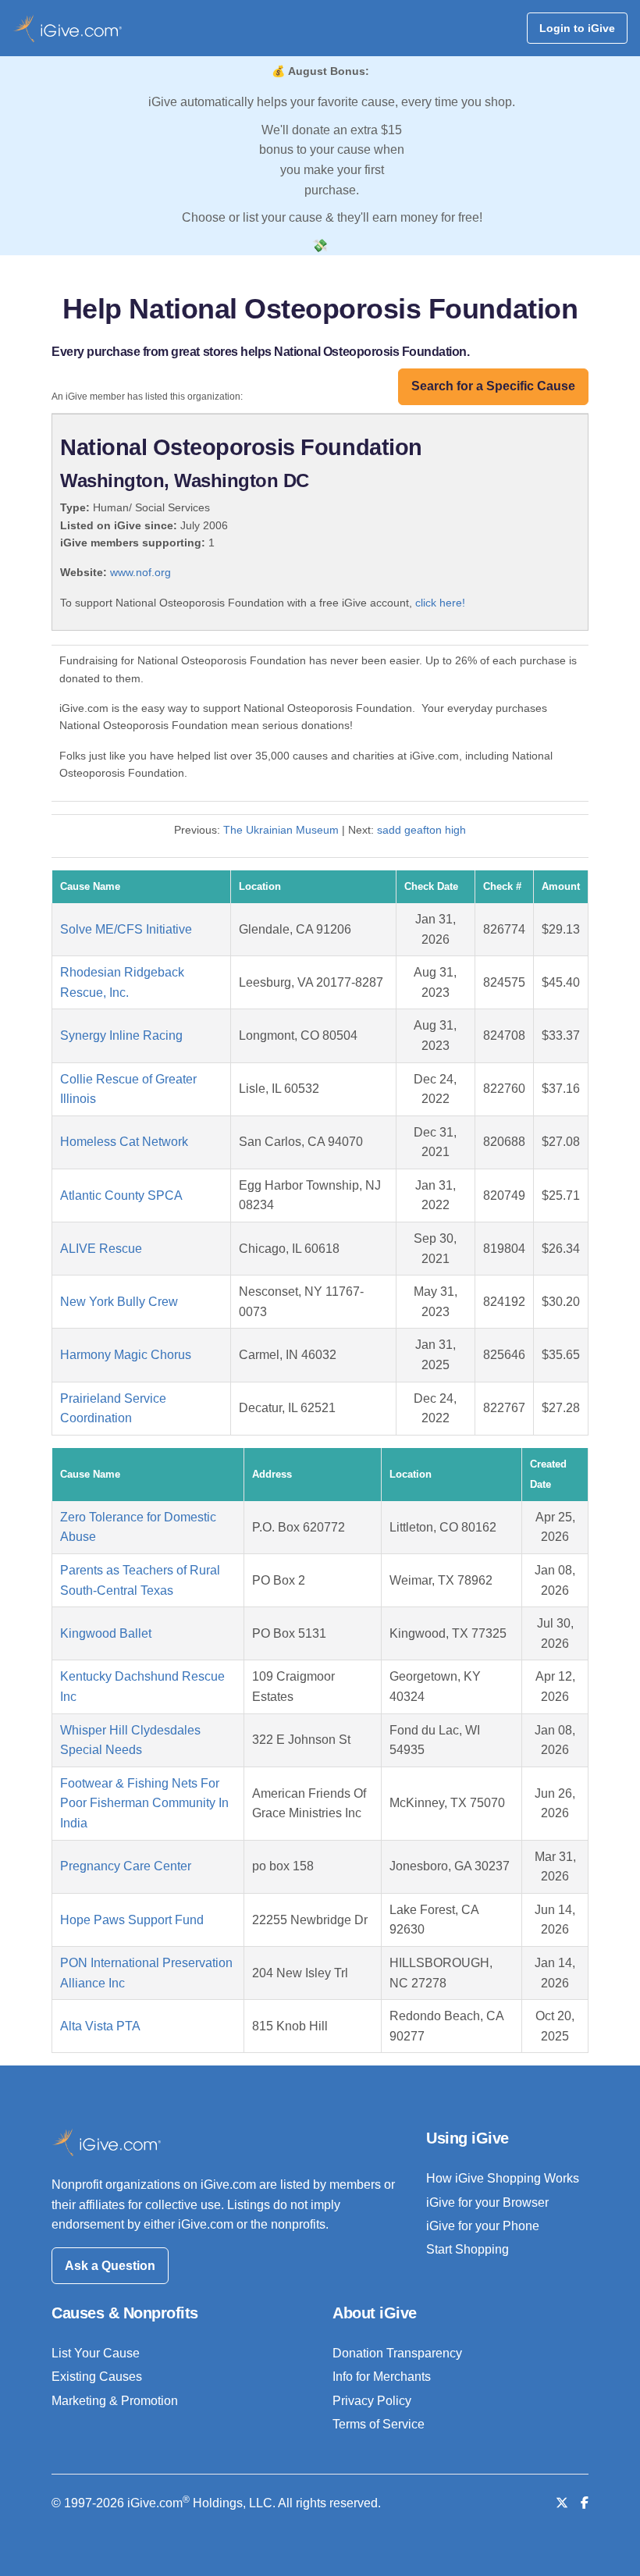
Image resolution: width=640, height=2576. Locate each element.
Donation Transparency (397, 2353)
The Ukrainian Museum (281, 830)
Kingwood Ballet (106, 1633)
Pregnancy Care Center (126, 1866)
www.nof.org (140, 572)
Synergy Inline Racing (121, 1035)
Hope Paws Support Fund (132, 1920)
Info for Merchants (382, 2377)
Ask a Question (110, 2266)
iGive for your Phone (483, 2226)
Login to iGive (577, 28)
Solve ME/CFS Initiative (126, 929)
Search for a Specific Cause (493, 386)
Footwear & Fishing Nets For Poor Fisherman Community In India (144, 1803)
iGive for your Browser (487, 2202)
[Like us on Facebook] (585, 2503)
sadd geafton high (421, 830)
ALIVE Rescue (101, 1249)
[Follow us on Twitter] (562, 2503)
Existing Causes (97, 2377)
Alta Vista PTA (100, 2026)
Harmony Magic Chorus (126, 1355)
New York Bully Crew (119, 1302)
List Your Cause (96, 2353)
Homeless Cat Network (124, 1142)
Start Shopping (468, 2249)
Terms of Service (379, 2424)
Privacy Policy (372, 2401)
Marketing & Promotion (115, 2401)
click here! (440, 603)
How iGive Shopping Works (503, 2178)
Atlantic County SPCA (121, 1195)
